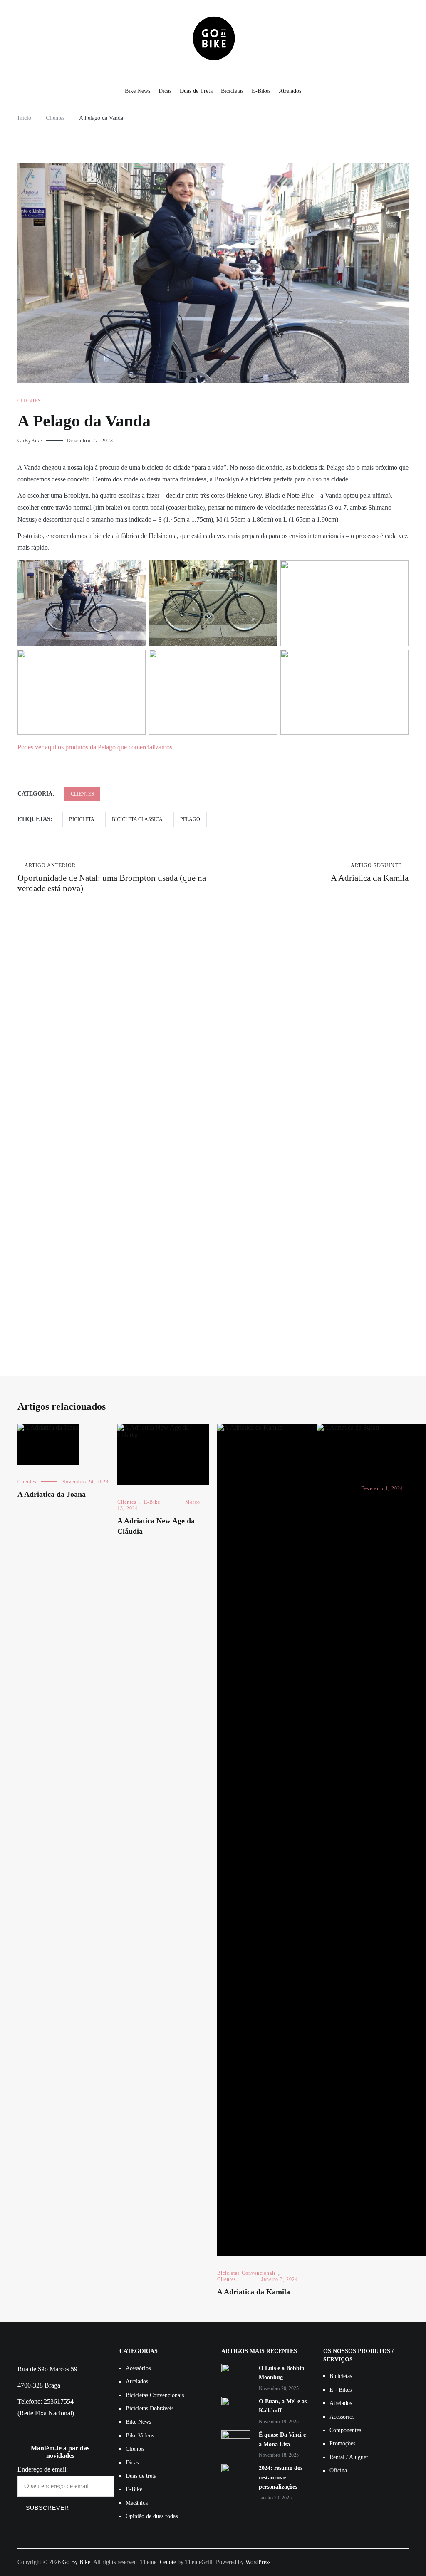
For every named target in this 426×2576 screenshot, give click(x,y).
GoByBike (30, 441)
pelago (190, 819)
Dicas (165, 91)
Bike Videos (140, 2436)
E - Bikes (341, 2390)
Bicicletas (232, 91)
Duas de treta (141, 2476)
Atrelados (290, 91)
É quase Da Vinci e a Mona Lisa (282, 2439)
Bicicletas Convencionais (247, 2273)
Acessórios (138, 2368)
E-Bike (152, 1502)
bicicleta (82, 819)
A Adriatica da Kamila (370, 873)
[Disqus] (213, 1023)
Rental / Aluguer (349, 2457)
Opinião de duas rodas (152, 2516)
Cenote (168, 2562)
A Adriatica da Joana (52, 1494)
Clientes (29, 401)
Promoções (342, 2443)
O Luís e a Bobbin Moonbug (282, 2373)
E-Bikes (261, 91)
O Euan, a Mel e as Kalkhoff (283, 2406)
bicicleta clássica (137, 819)
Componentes (345, 2430)
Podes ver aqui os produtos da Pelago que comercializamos (95, 747)
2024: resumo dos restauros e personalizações (281, 2477)
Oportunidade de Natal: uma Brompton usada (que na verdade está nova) (112, 878)
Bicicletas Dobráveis (150, 2409)
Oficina (338, 2471)
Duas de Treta (196, 91)
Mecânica (137, 2503)
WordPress (258, 2562)
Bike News (137, 91)
